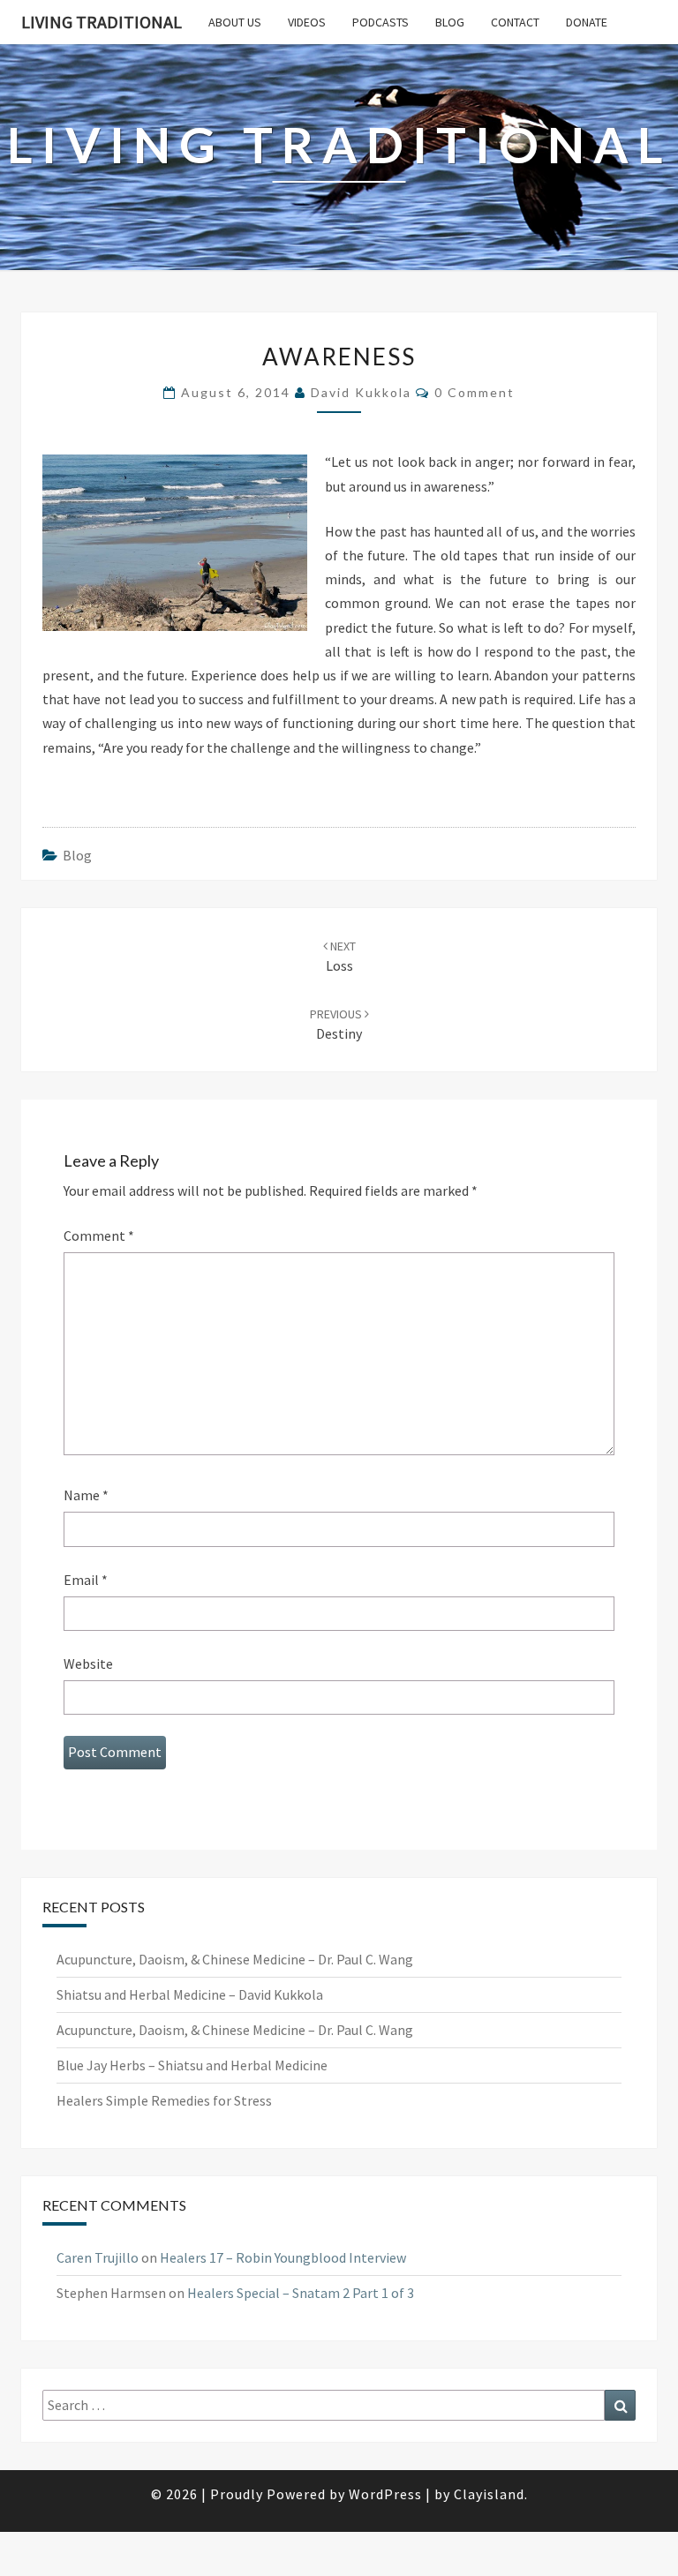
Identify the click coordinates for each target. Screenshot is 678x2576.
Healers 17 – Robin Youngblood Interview (283, 2257)
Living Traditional (102, 22)
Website (88, 1664)
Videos (307, 22)
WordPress (385, 2494)
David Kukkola (361, 392)
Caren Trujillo (98, 2257)
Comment (99, 1235)
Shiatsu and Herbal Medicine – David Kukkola (190, 1994)
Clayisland (489, 2494)
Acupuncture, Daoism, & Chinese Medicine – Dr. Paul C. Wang (235, 1959)
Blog (450, 22)
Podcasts (380, 22)
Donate (587, 22)
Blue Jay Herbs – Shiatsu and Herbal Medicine (192, 2065)
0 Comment (475, 392)
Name (86, 1495)
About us (235, 22)
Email (86, 1580)
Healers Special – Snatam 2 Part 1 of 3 (301, 2293)
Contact (515, 22)
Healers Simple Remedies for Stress (164, 2100)
